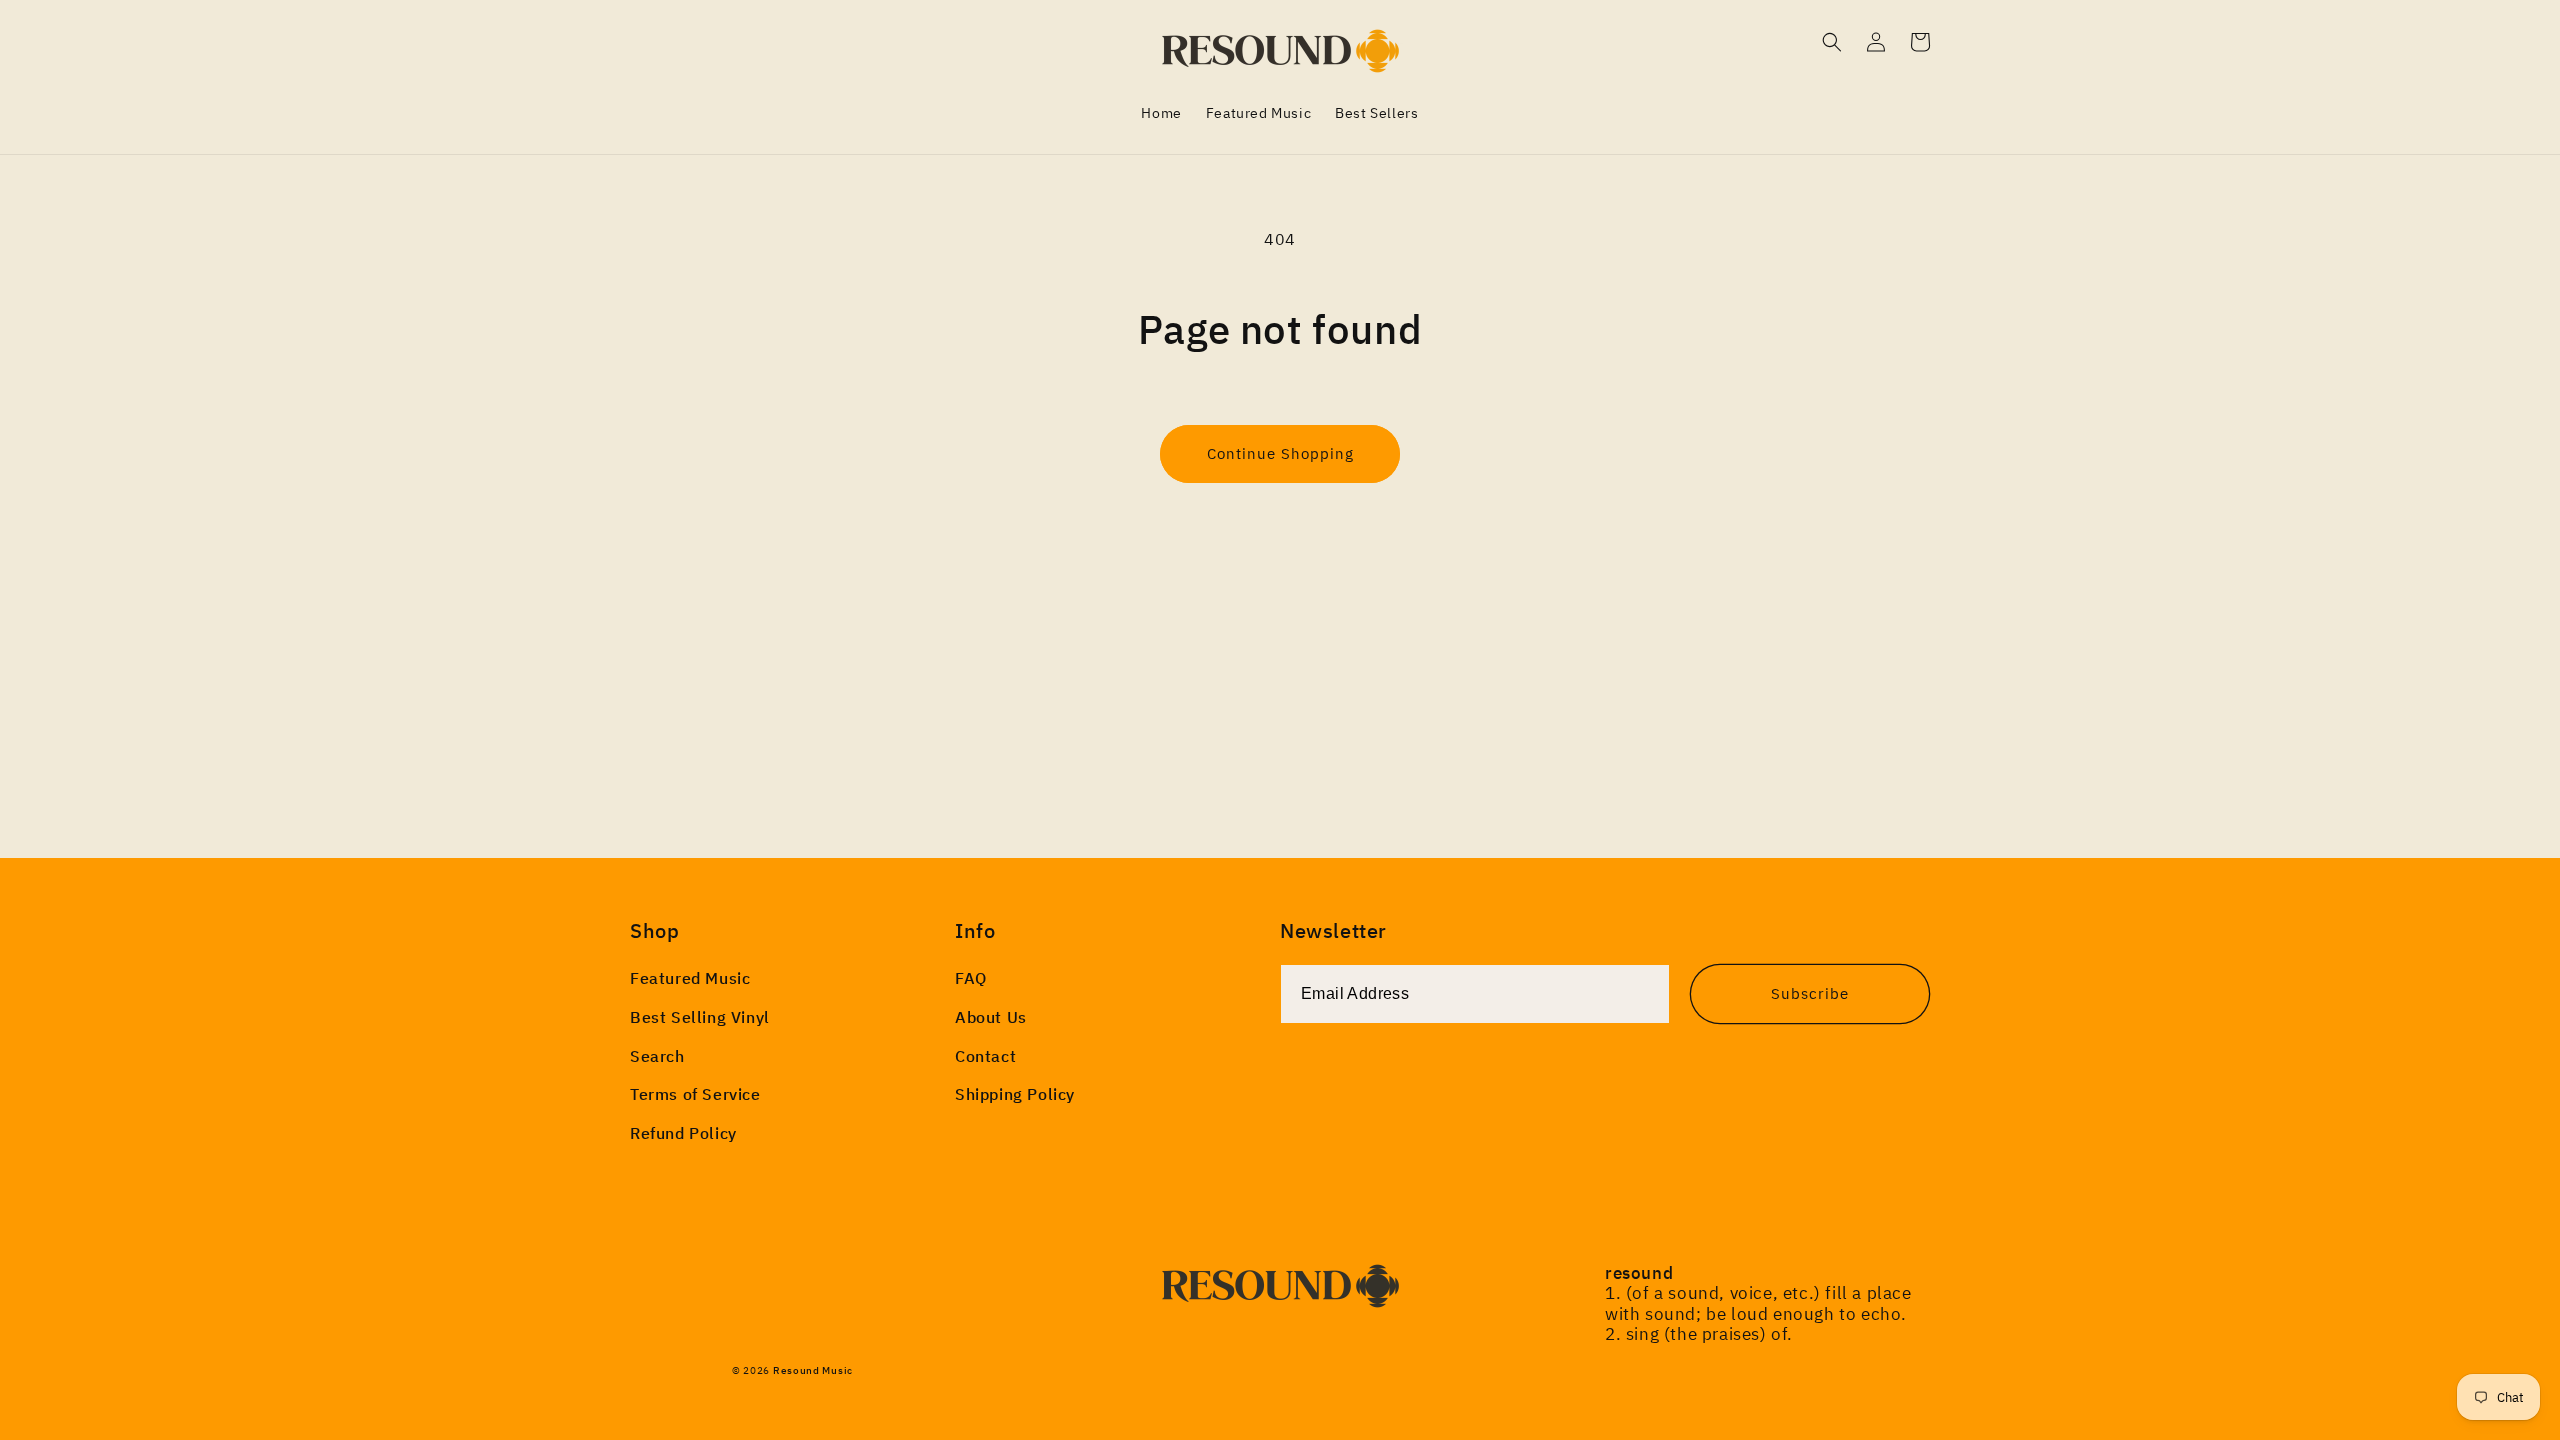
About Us (991, 1017)
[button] (1832, 42)
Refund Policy (683, 1133)
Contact (985, 1056)
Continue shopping (1280, 453)
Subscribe (1810, 993)
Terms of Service (695, 1094)
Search (657, 1056)
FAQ (971, 978)
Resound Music (813, 1370)
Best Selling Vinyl (700, 1017)
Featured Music (690, 978)
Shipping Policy (1015, 1094)
